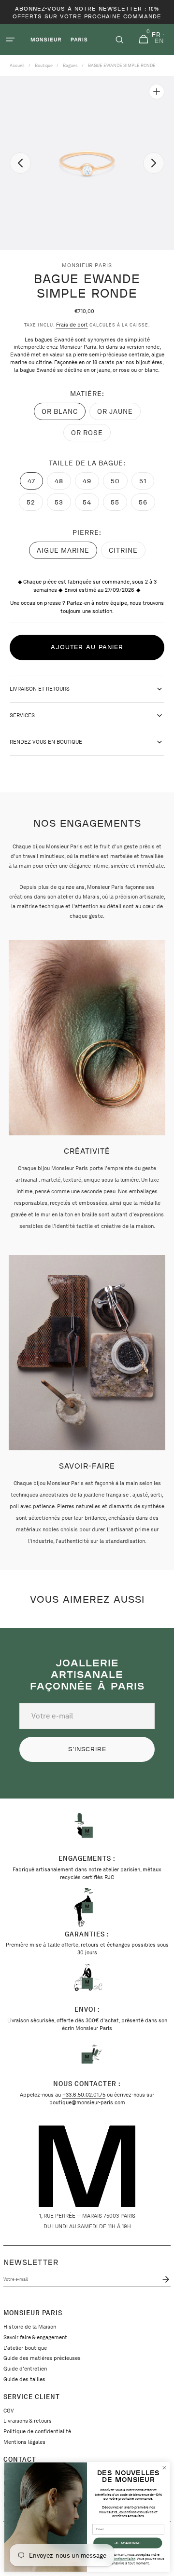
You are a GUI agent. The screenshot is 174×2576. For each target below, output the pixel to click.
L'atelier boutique (25, 2348)
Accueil (17, 65)
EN (159, 41)
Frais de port (72, 325)
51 (147, 483)
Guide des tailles (24, 2379)
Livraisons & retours (28, 2421)
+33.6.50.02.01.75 (84, 2095)
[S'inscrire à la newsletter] (164, 2279)
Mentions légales (24, 2442)
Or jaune (119, 414)
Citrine (127, 553)
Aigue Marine (65, 553)
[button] (10, 40)
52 (35, 504)
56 (147, 504)
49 (91, 483)
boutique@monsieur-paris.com (87, 2102)
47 (35, 483)
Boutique (44, 65)
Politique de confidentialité (37, 2431)
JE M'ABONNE (128, 2543)
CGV (9, 2411)
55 (119, 504)
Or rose (91, 435)
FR (156, 35)
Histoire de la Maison (30, 2327)
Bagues (70, 65)
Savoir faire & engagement (35, 2337)
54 (91, 504)
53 (63, 504)
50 (119, 483)
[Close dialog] (164, 2468)
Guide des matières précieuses (42, 2358)
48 (63, 483)
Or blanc (64, 414)
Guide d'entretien (25, 2369)
